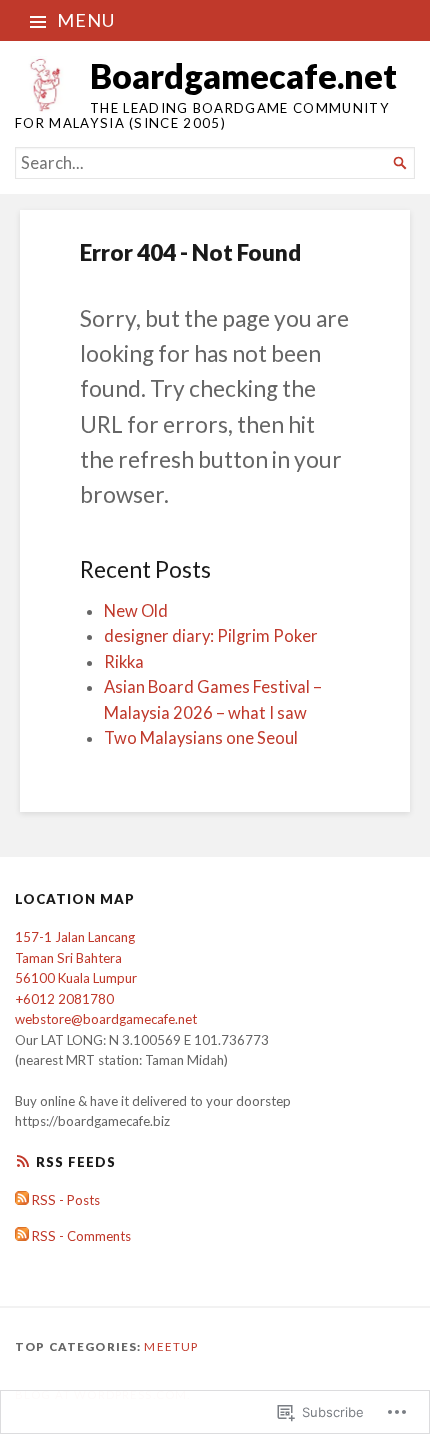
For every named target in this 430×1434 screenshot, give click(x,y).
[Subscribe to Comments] (22, 1236)
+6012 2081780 (64, 999)
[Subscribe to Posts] (22, 1200)
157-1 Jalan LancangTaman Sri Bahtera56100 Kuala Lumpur (76, 957)
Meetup (171, 1346)
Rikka (124, 662)
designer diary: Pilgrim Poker (211, 636)
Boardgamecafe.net (243, 75)
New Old (136, 611)
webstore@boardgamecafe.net (106, 1019)
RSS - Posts (66, 1200)
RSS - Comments (81, 1236)
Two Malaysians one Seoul (201, 738)
